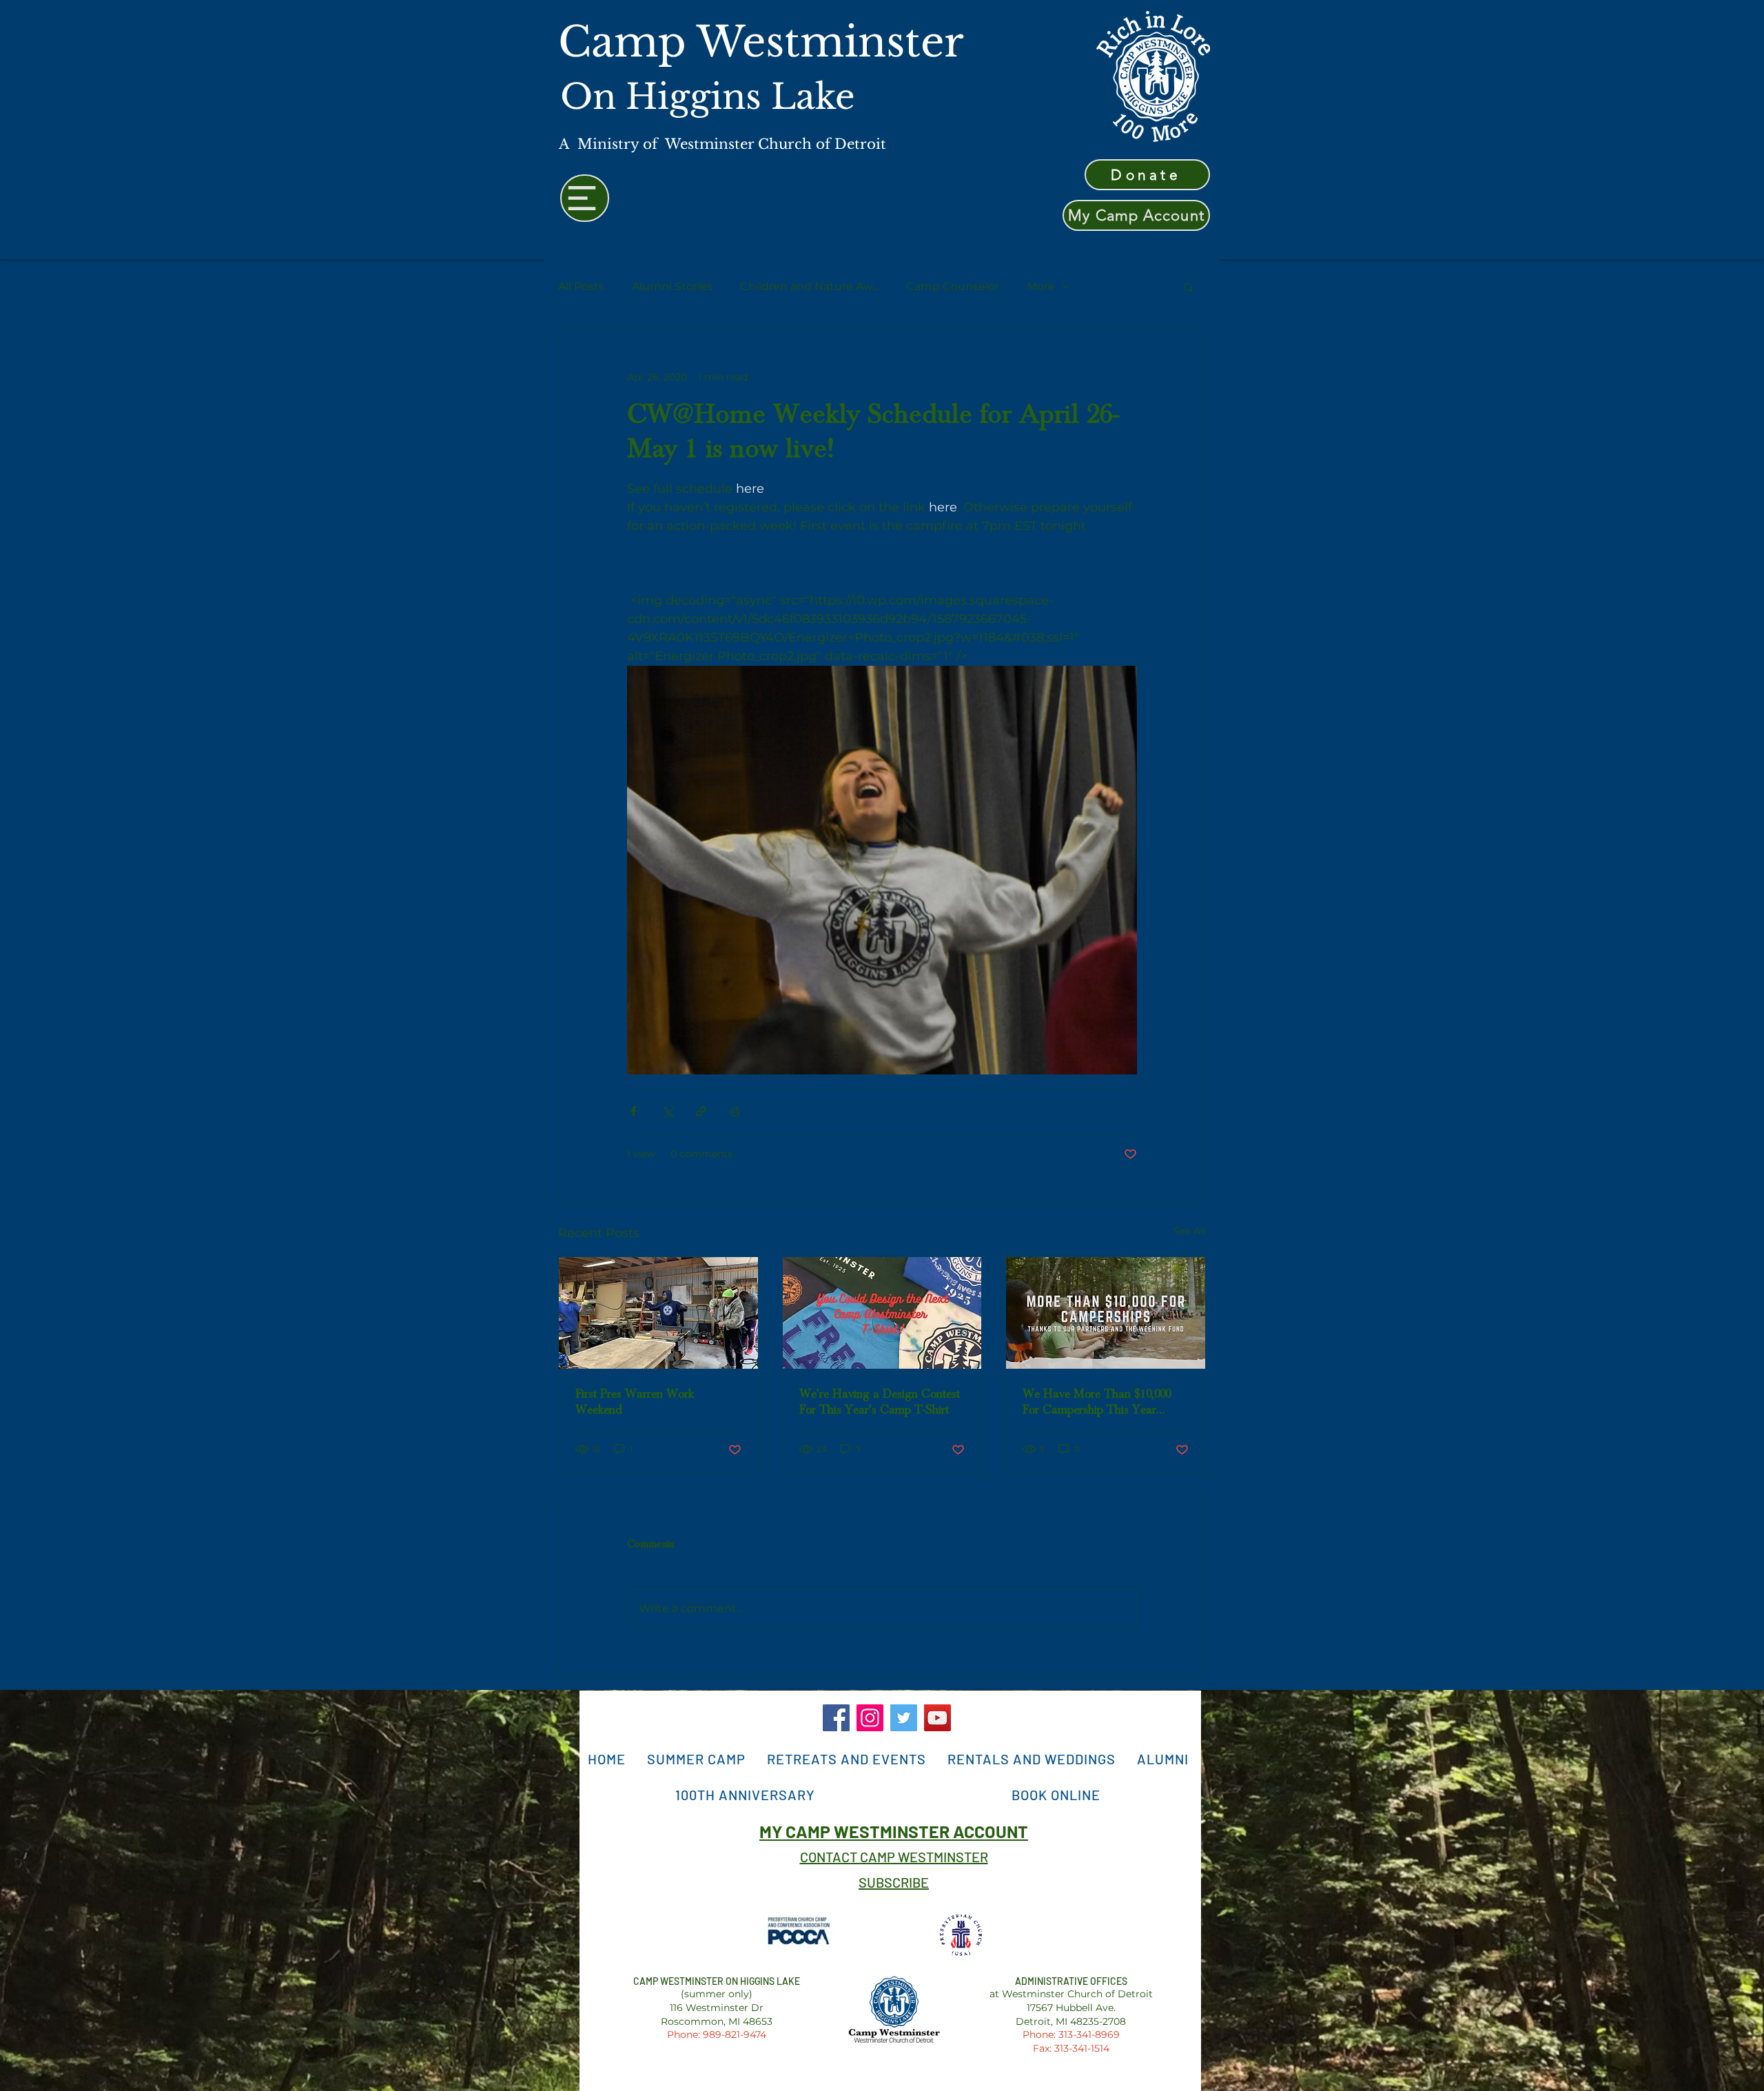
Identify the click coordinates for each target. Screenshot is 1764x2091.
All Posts (581, 286)
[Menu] (585, 198)
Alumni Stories (672, 286)
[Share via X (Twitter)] (667, 1111)
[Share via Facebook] (634, 1111)
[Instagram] (870, 1718)
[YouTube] (937, 1718)
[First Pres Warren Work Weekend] (658, 1313)
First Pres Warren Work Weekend (635, 1402)
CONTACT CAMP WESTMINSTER (894, 1857)
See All (1190, 1231)
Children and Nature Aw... (809, 286)
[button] (1188, 287)
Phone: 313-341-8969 (1071, 2034)
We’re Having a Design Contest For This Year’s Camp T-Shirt (880, 1402)
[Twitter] (904, 1718)
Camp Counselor (953, 286)
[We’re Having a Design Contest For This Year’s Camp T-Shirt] (882, 1313)
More (1041, 286)
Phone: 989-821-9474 (717, 2034)
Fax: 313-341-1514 (1071, 2048)
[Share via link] (701, 1111)
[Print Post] (735, 1111)
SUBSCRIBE (894, 1882)
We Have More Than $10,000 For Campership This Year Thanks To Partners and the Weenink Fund (1097, 1402)
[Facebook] (836, 1718)
